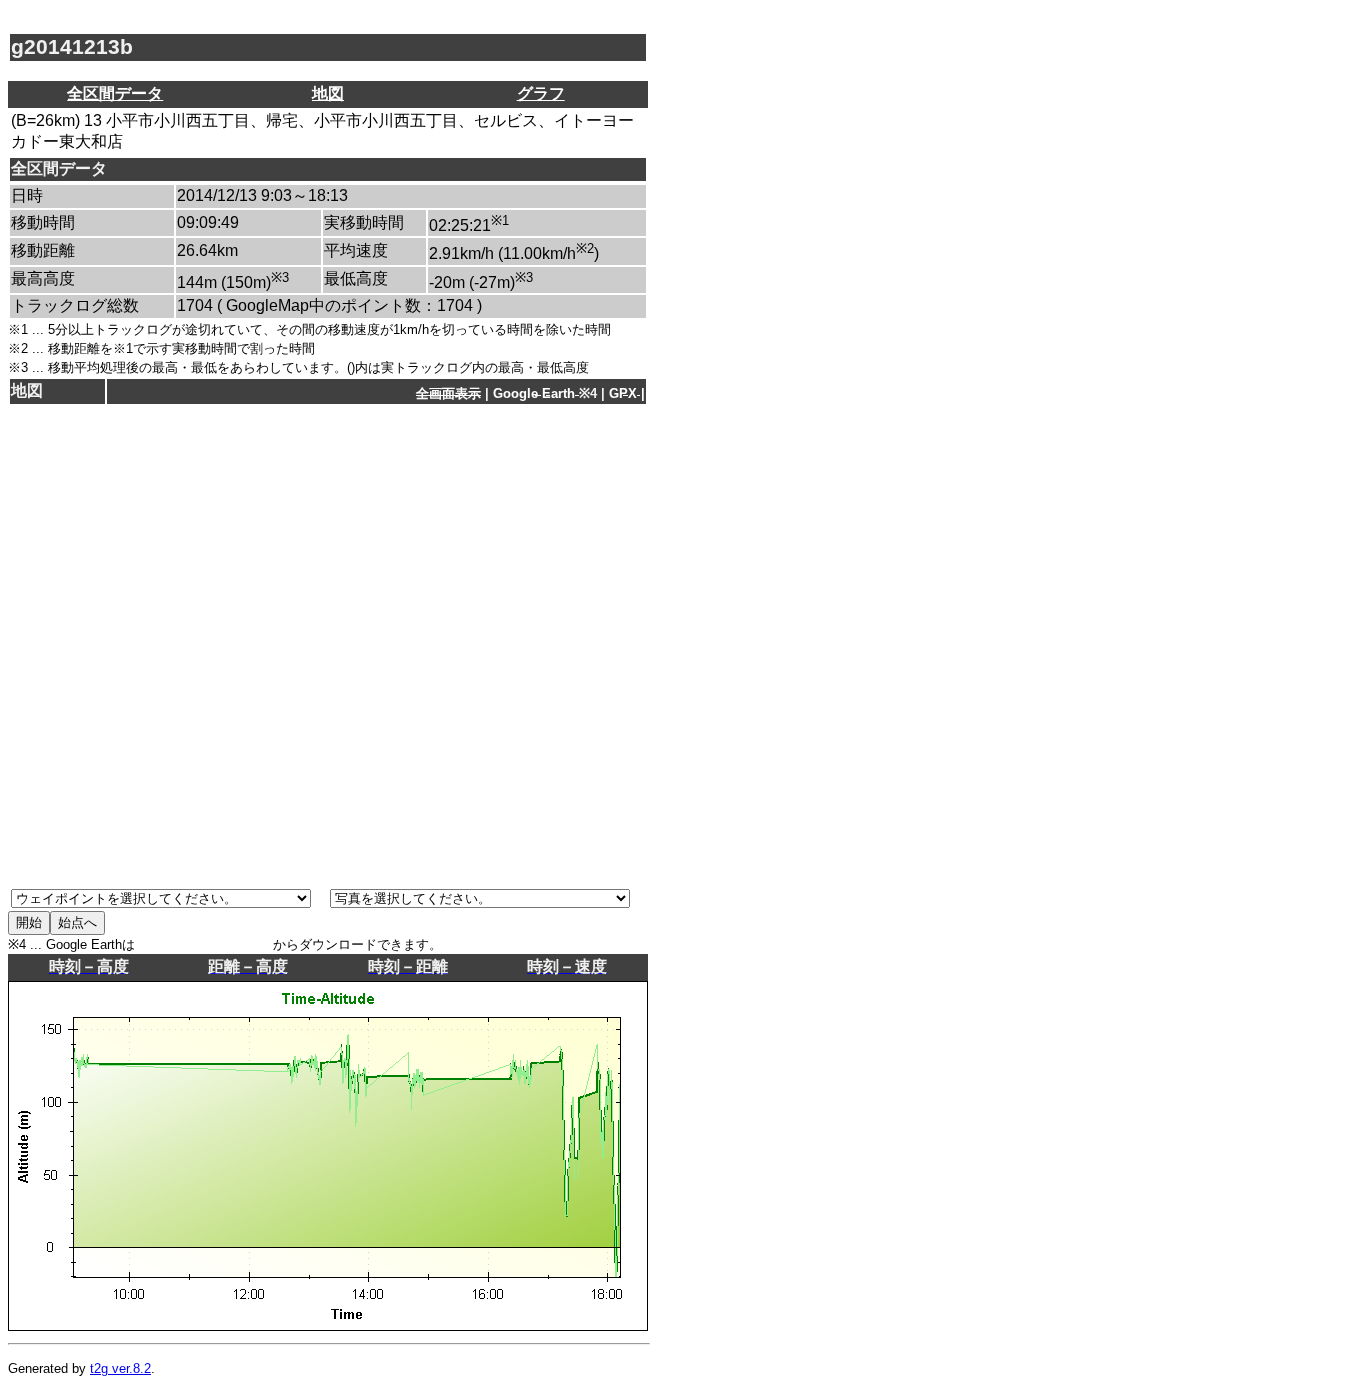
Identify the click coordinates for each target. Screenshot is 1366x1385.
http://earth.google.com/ (204, 944)
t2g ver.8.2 (120, 1368)
